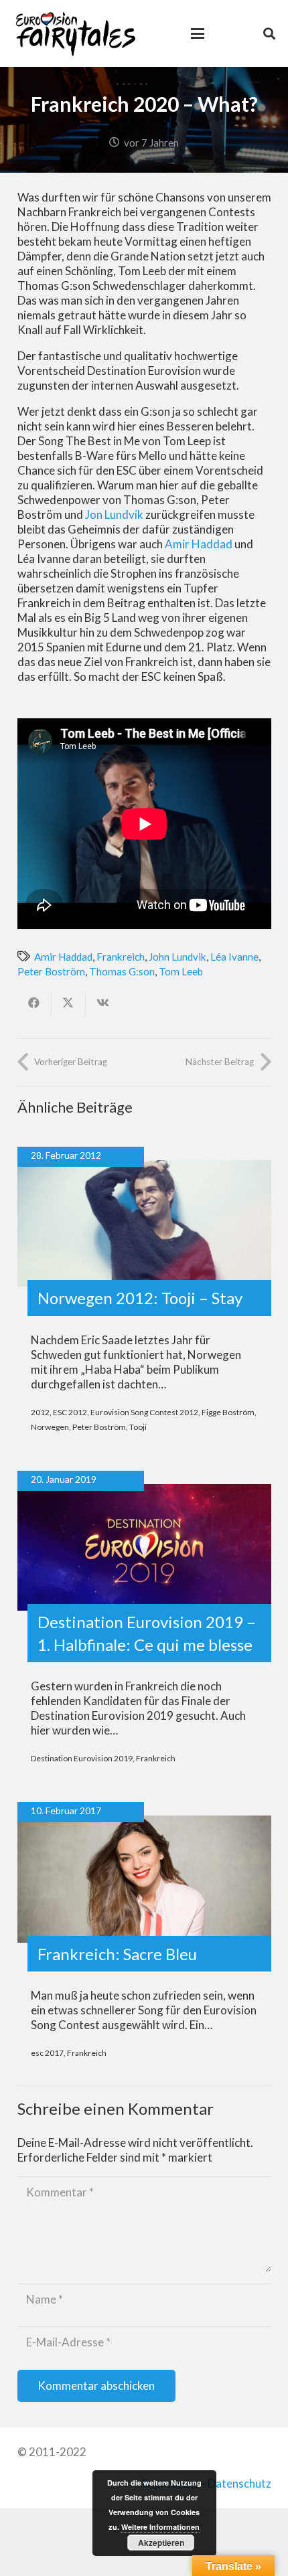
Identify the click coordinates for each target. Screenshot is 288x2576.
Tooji (138, 1427)
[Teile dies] (34, 1003)
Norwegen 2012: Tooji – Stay (140, 1298)
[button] (197, 33)
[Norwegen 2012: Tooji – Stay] (144, 1224)
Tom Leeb (181, 971)
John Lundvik (177, 957)
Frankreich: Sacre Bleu (117, 1954)
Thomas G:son (122, 971)
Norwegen (50, 1427)
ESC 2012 (70, 1412)
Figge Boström (228, 1412)
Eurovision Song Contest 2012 (144, 1412)
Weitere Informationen (160, 2527)
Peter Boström (51, 971)
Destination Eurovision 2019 (82, 1758)
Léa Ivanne (234, 957)
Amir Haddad (199, 544)
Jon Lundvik (114, 514)
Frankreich (121, 957)
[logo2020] (75, 33)
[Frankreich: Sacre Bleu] (144, 1879)
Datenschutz (239, 2483)
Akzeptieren (161, 2543)
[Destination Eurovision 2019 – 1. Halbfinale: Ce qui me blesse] (144, 1548)
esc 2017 (47, 2053)
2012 (40, 1412)
